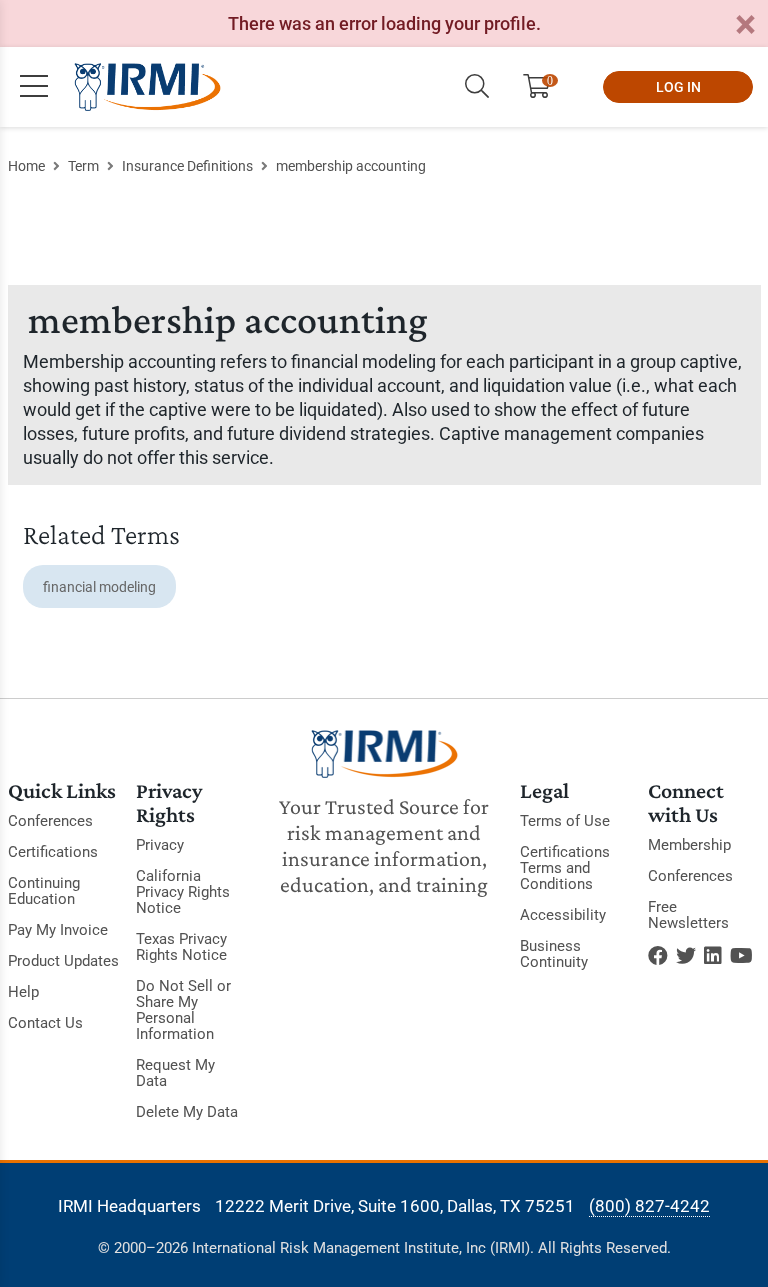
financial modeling (99, 587)
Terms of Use (565, 821)
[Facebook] (658, 956)
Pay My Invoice (58, 930)
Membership (689, 845)
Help (23, 992)
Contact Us (45, 1023)
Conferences (50, 821)
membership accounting (351, 166)
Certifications (53, 852)
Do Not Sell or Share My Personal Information (183, 1010)
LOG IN (678, 87)
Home (26, 166)
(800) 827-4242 (649, 1206)
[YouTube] (741, 956)
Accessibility (563, 915)
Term (83, 166)
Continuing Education (44, 891)
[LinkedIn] (713, 956)
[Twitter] (686, 956)
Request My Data (175, 1073)
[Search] (477, 87)
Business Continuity (554, 954)
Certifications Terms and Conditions (565, 868)
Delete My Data (187, 1112)
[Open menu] (34, 87)
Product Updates (63, 961)
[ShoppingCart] (544, 87)
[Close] (745, 25)
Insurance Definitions (187, 166)
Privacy (160, 845)
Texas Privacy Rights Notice (181, 947)
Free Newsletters (688, 915)
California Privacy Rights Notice (183, 892)
